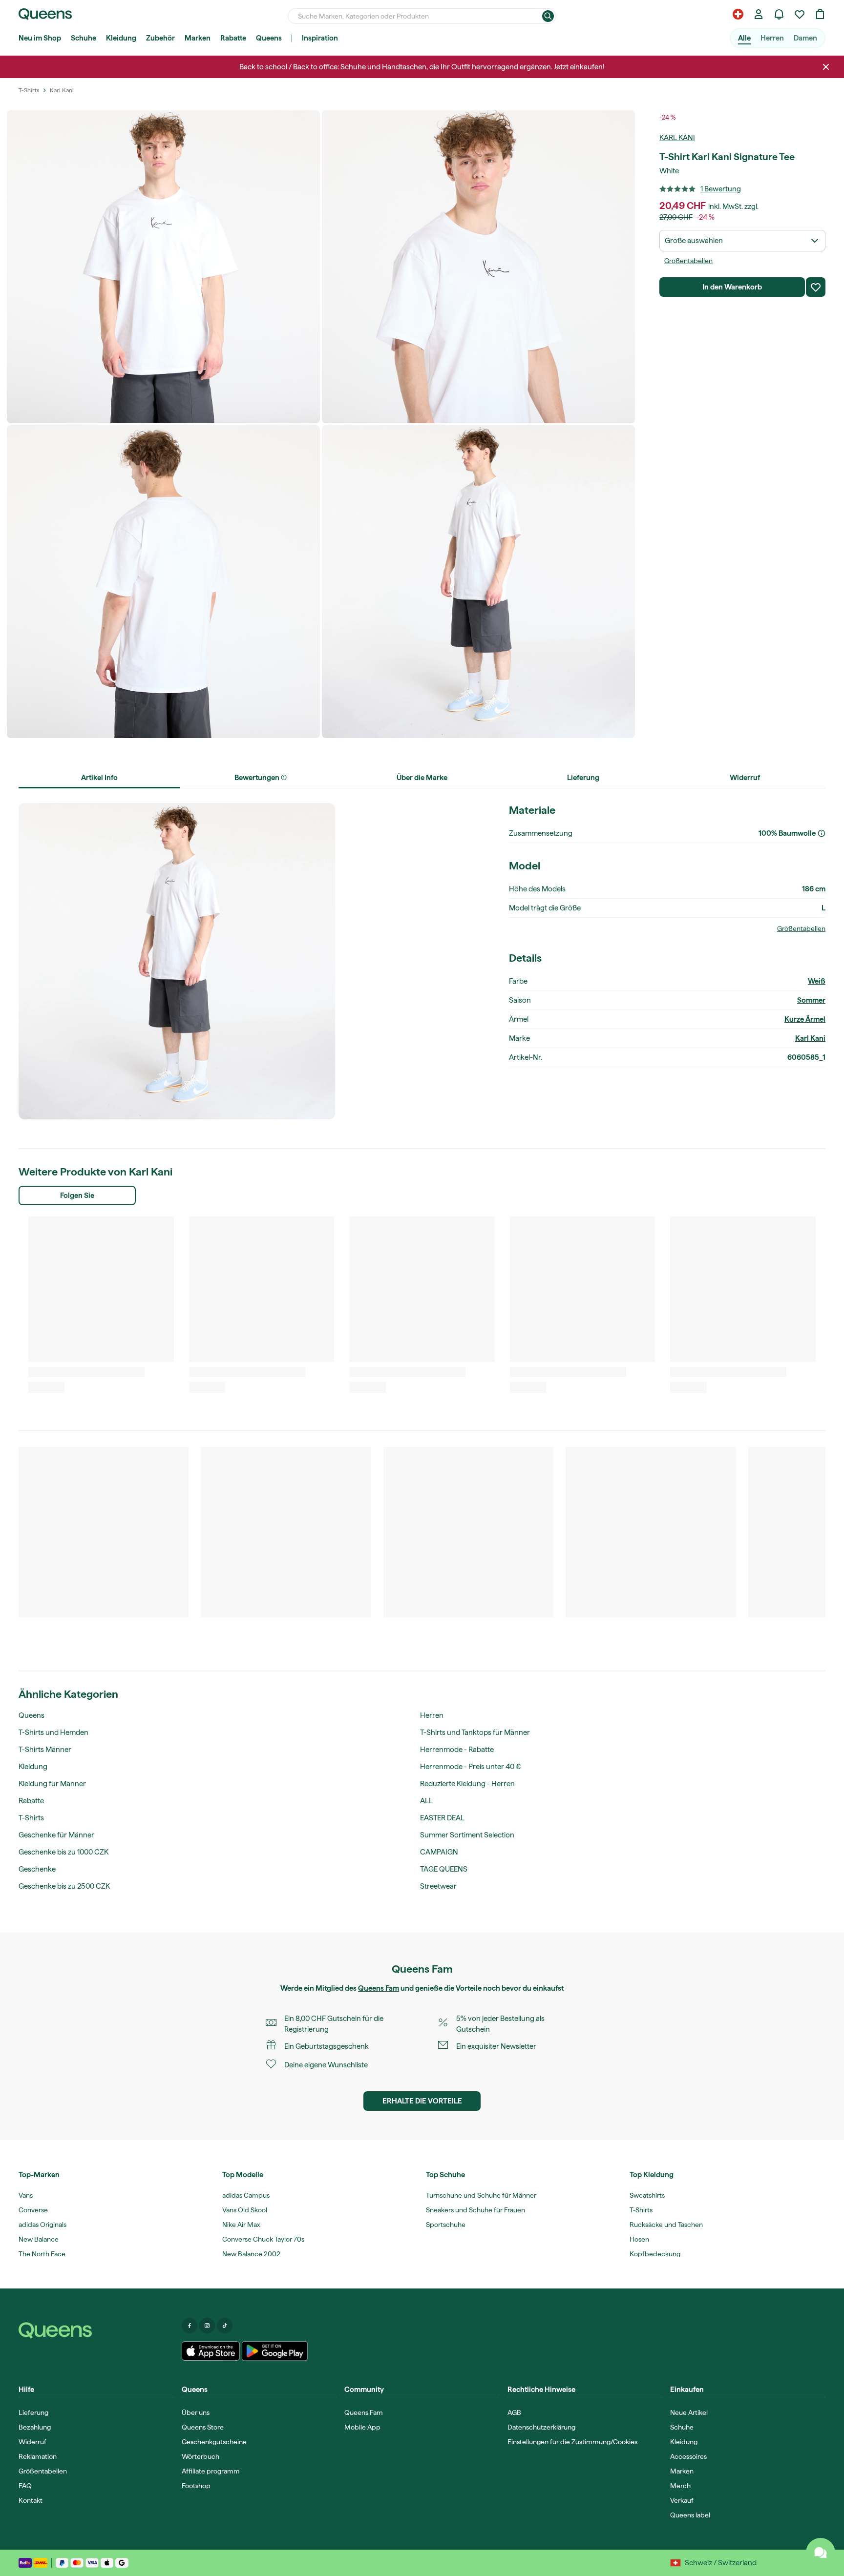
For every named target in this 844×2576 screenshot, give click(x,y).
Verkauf (682, 2500)
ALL (426, 1801)
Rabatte (233, 38)
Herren (772, 38)
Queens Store (203, 2427)
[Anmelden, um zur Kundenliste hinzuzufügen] (816, 287)
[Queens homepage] (45, 14)
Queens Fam (379, 1988)
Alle (744, 38)
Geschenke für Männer (56, 1835)
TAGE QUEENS (444, 1869)
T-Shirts (31, 1818)
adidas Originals (42, 2225)
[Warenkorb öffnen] (820, 14)
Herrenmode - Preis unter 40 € (470, 1767)
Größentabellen (688, 261)
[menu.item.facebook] (190, 2326)
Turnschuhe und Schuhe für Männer (481, 2195)
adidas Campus (246, 2195)
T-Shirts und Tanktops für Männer (475, 1732)
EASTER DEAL (442, 1818)
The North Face (42, 2254)
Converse (33, 2210)
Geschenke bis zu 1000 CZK (63, 1852)
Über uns (196, 2412)
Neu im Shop (40, 38)
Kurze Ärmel (805, 1019)
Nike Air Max (241, 2225)
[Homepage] (96, 2330)
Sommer (811, 1000)
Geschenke (37, 1869)
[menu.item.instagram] (207, 2326)
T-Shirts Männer (45, 1750)
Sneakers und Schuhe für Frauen (475, 2210)
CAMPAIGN (439, 1852)
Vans (26, 2195)
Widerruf (32, 2442)
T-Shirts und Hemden (53, 1732)
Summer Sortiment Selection (467, 1835)
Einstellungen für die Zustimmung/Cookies (572, 2442)
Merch (680, 2486)
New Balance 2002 (251, 2254)
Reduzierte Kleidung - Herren (467, 1784)
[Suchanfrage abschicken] (548, 16)
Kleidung (121, 38)
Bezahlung (35, 2427)
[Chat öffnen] (821, 2553)
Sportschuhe (446, 2225)
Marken (198, 38)
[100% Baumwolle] (822, 833)
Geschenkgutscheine (214, 2442)
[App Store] (211, 2351)
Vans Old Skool (245, 2210)
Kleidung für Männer (52, 1784)
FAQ (25, 2486)
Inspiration (320, 38)
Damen (805, 38)
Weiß (817, 981)
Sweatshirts (647, 2195)
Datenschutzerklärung (541, 2427)
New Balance (39, 2239)
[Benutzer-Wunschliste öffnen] (800, 14)
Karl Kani (677, 138)
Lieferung (33, 2412)
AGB (514, 2412)
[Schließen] (826, 67)
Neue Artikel (689, 2412)
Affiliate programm (211, 2471)
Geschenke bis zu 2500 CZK (64, 1886)
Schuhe (84, 38)
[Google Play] (275, 2351)
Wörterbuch (200, 2456)
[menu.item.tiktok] (225, 2326)
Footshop (196, 2486)
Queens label (690, 2515)
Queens (269, 38)
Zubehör (160, 38)
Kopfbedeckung (655, 2254)
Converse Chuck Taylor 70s (263, 2239)
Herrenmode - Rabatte (457, 1750)
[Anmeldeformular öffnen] (759, 14)
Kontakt (31, 2500)
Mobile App (362, 2427)
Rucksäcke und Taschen (666, 2225)
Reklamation (38, 2456)
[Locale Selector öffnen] (738, 14)
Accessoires (688, 2456)
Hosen (639, 2239)
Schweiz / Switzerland (721, 2563)
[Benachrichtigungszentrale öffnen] (779, 14)
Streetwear (438, 1886)
